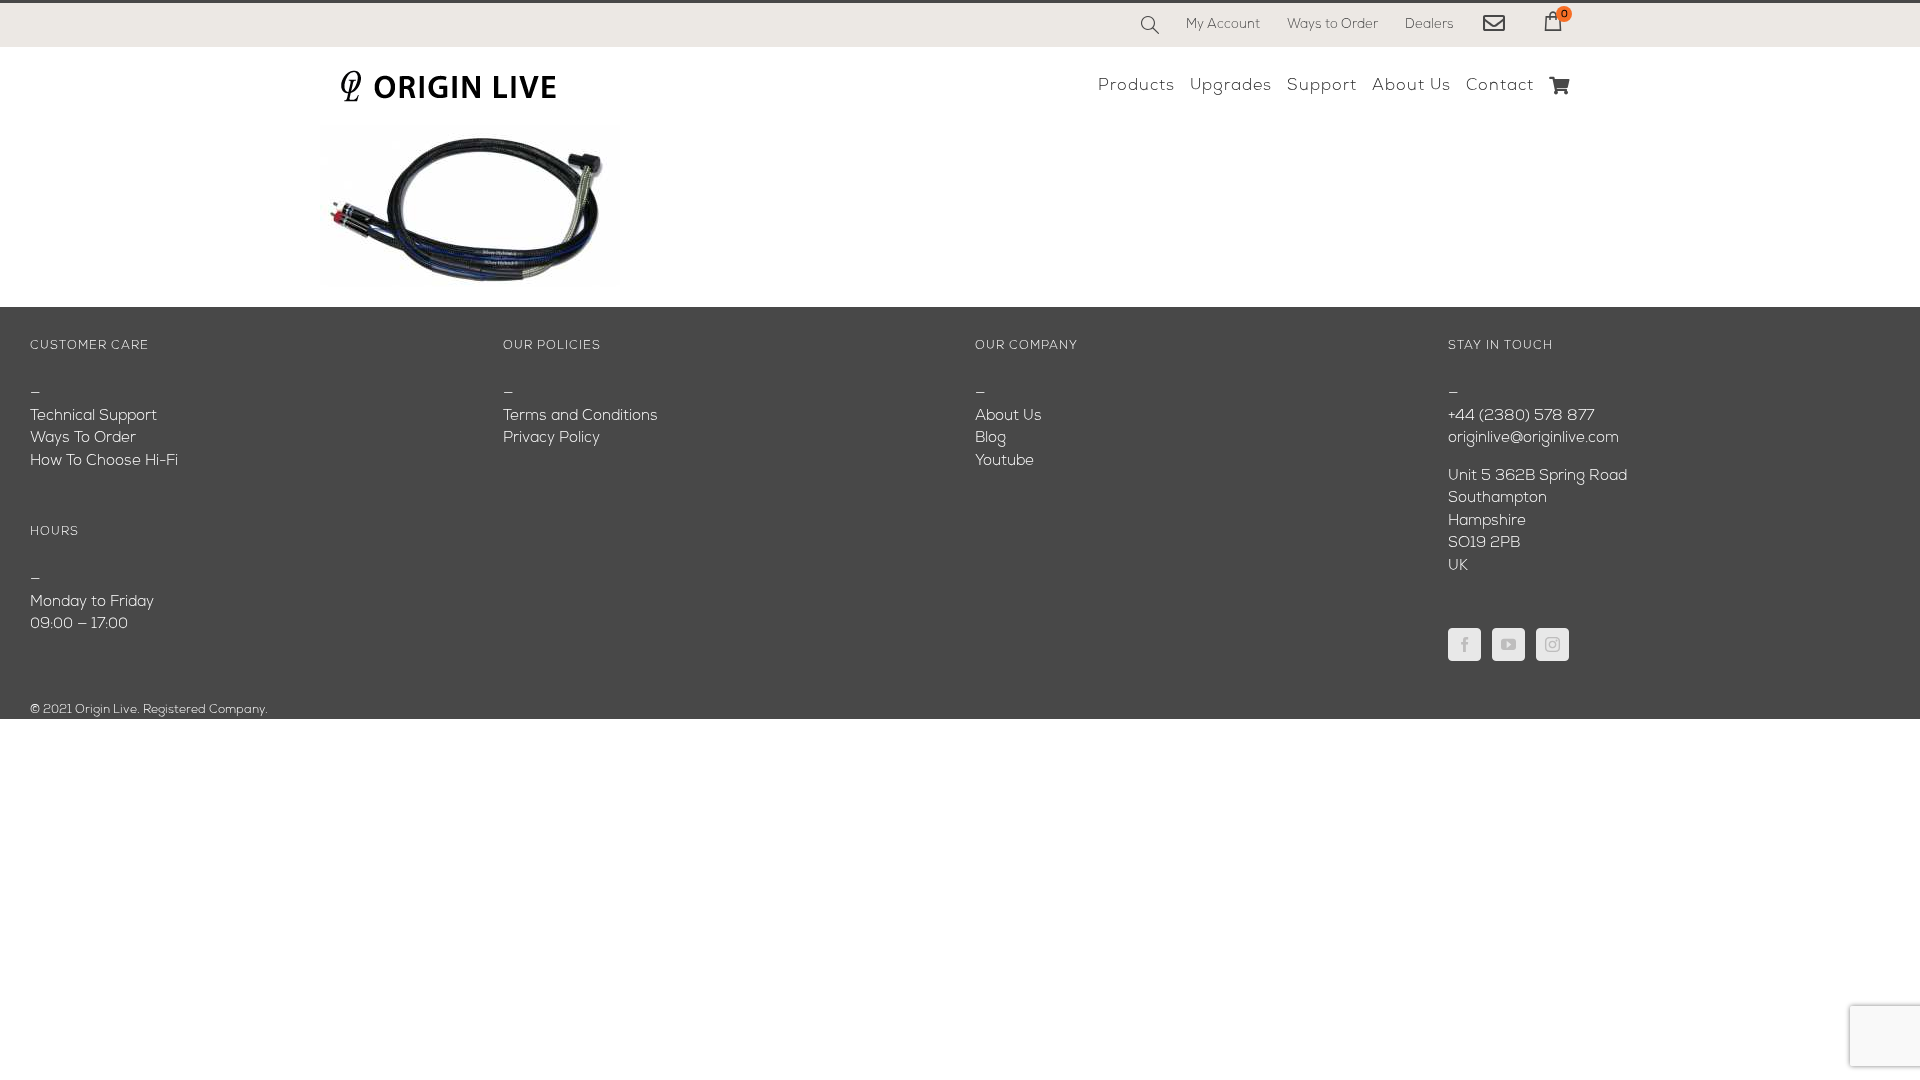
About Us (1008, 416)
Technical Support (93, 416)
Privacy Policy (551, 438)
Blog (990, 438)
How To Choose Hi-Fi (104, 461)
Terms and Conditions (580, 416)
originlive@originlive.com (1533, 438)
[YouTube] (1508, 644)
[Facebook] (1464, 644)
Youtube (1004, 461)
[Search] (1150, 25)
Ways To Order (83, 438)
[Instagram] (1552, 644)
